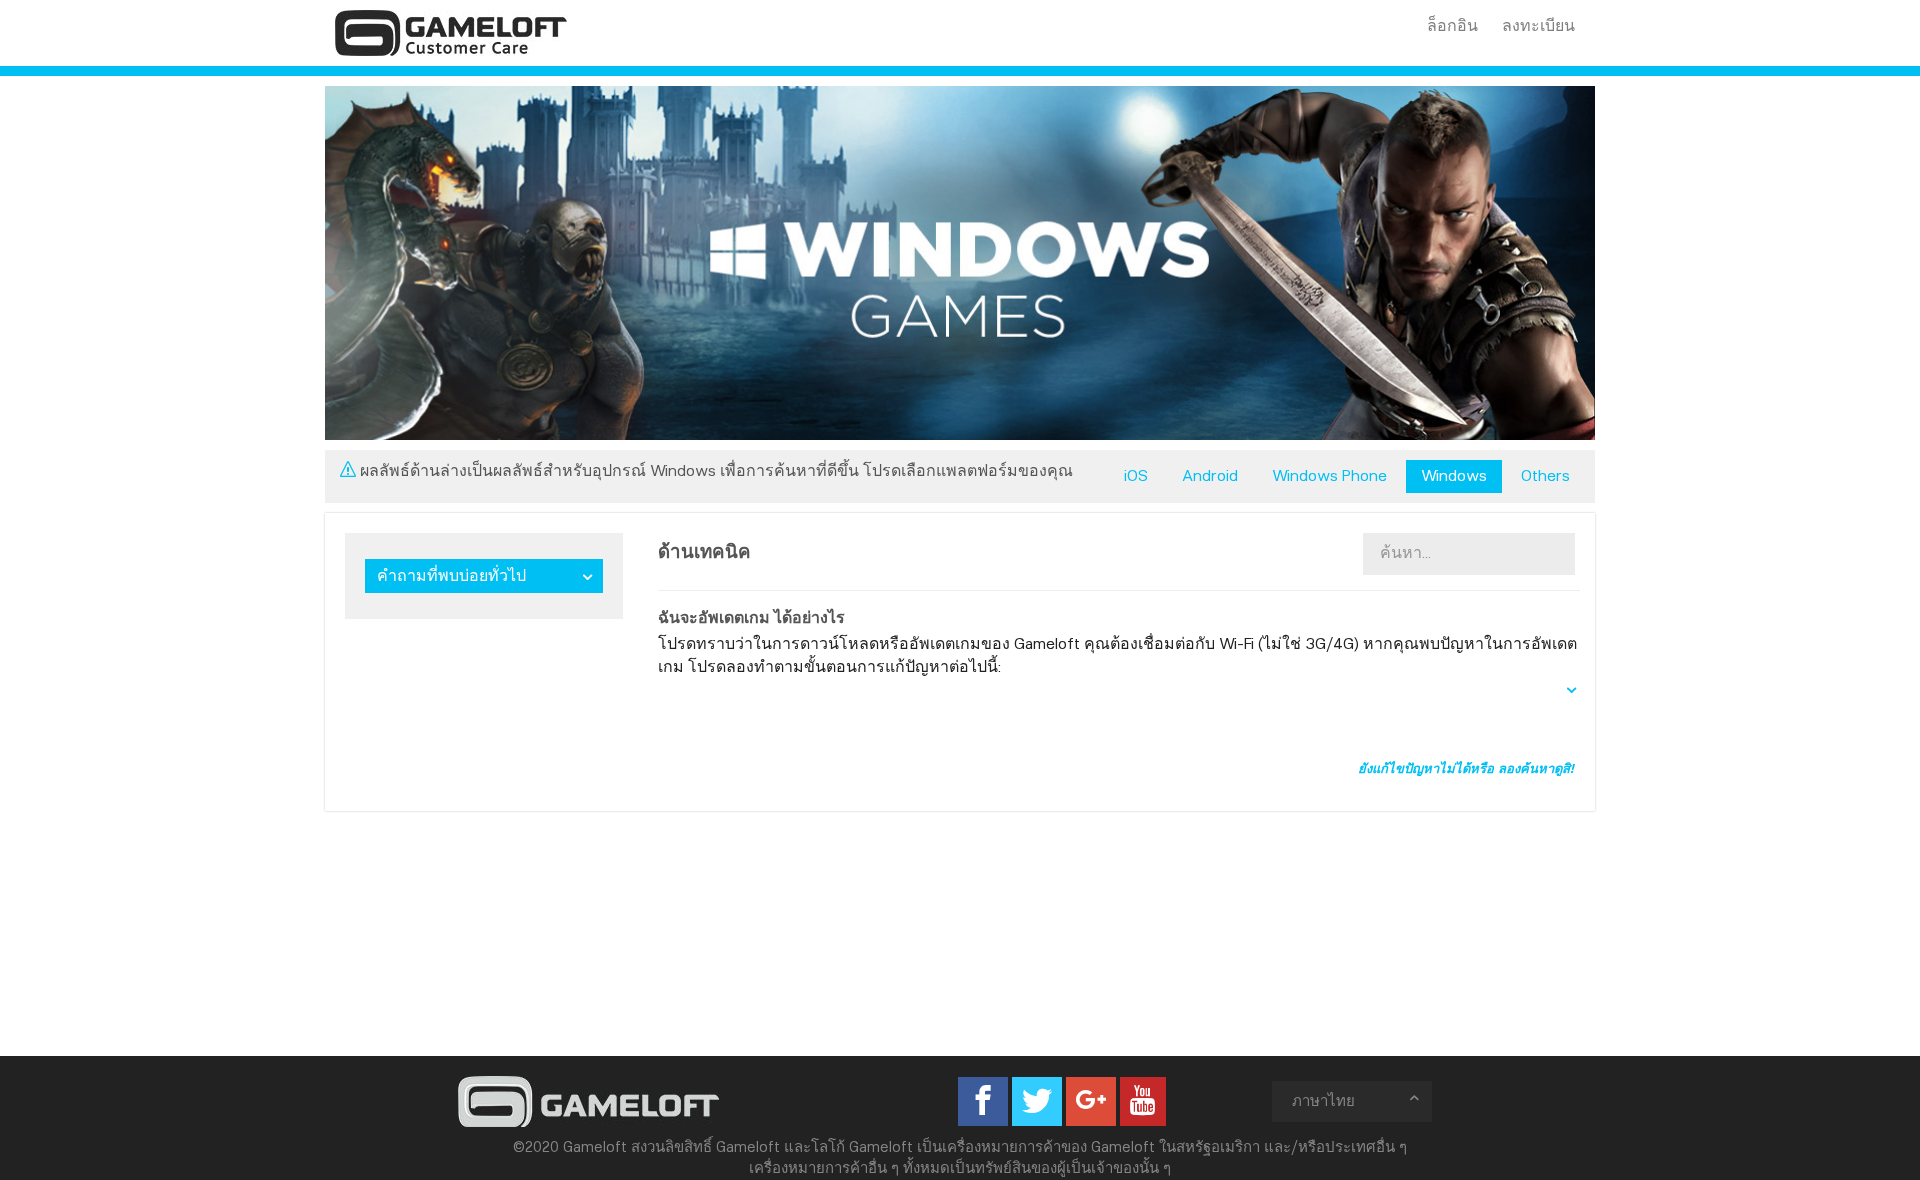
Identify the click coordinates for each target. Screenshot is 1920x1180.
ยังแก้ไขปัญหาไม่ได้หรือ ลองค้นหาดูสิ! (1466, 768)
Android (1210, 475)
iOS (1136, 475)
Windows (1454, 475)
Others (1545, 475)
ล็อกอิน (1452, 25)
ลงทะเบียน (1538, 25)
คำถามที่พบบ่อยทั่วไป (451, 575)
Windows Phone (1329, 475)
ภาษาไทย (1323, 1101)
